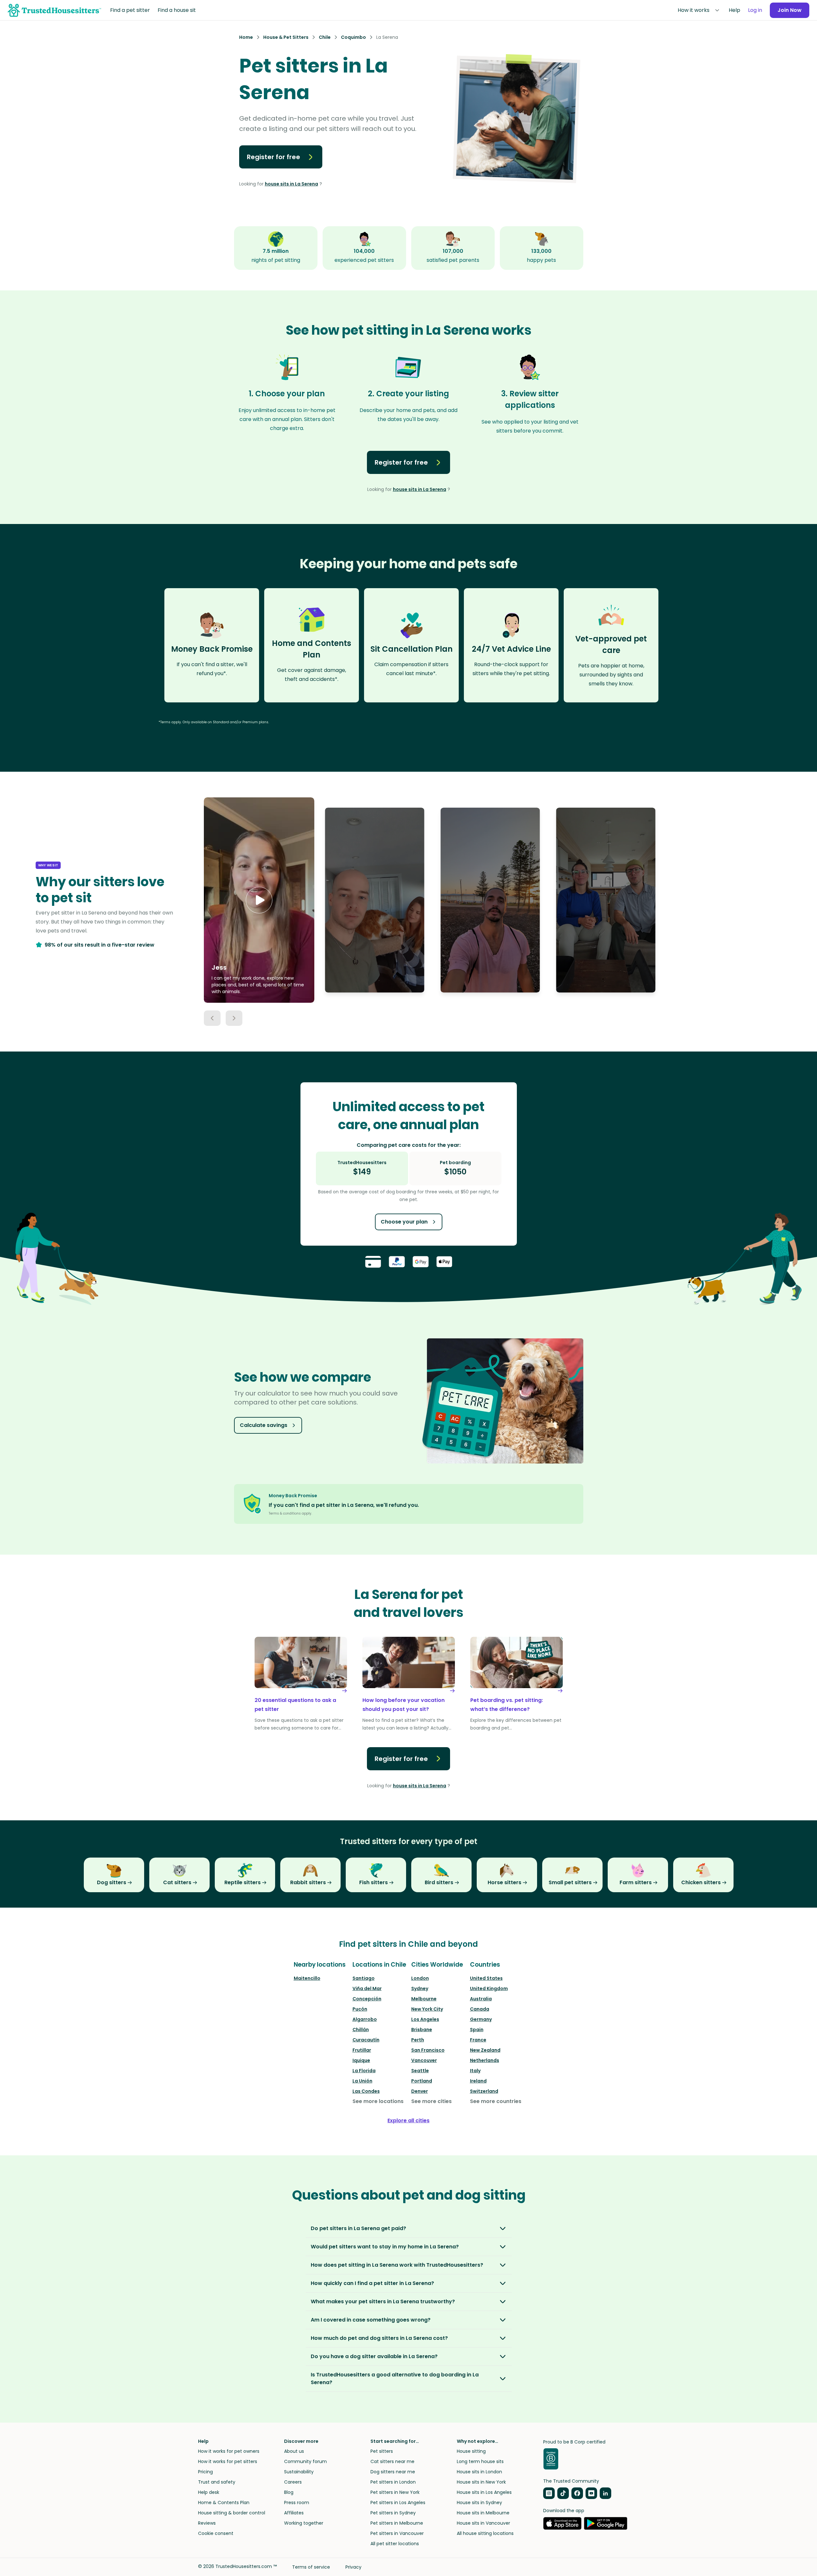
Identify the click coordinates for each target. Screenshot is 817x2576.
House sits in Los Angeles (484, 2492)
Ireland (478, 2081)
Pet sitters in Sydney (393, 2513)
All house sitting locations (485, 2533)
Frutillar (362, 2050)
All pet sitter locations (395, 2544)
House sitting (471, 2451)
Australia (481, 1999)
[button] (259, 900)
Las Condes (366, 2091)
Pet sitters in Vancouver (397, 2533)
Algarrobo (365, 2019)
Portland (422, 2081)
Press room (297, 2503)
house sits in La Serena (291, 184)
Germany (481, 2019)
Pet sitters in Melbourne (397, 2523)
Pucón (360, 2009)
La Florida (364, 2071)
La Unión (362, 2081)
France (478, 2040)
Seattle (420, 2071)
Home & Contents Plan (224, 2503)
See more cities (431, 2101)
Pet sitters (382, 2451)
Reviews (207, 2523)
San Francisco (428, 2050)
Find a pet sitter (130, 10)
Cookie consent (216, 2533)
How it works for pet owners (229, 2451)
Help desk (209, 2492)
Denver (420, 2091)
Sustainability (299, 2472)
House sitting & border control (232, 2513)
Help (734, 10)
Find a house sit (177, 10)
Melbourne (424, 1999)
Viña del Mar (367, 1988)
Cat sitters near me (392, 2461)
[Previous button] (212, 1018)
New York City (427, 2009)
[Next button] (234, 1018)
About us (294, 2451)
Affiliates (294, 2513)
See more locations (378, 2101)
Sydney (420, 1988)
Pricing (205, 2472)
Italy (475, 2071)
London (420, 1978)
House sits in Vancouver (483, 2523)
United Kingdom (489, 1988)
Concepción (367, 1999)
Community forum (305, 2461)
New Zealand (485, 2050)
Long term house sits (480, 2461)
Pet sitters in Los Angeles (398, 2503)
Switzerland (484, 2091)
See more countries (496, 2101)
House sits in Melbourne (483, 2513)
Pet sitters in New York (395, 2492)
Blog (289, 2492)
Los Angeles (425, 2019)
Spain (477, 2030)
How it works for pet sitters (228, 2461)
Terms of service (311, 2567)
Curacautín (366, 2040)
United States (486, 1978)
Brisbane (422, 2030)
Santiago (364, 1978)
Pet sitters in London (393, 2482)
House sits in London (479, 2472)
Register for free (274, 157)
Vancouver (424, 2060)
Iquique (361, 2060)
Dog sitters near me (393, 2472)
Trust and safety (217, 2482)
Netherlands (485, 2060)
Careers (293, 2482)
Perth (418, 2040)
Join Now (790, 10)
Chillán (361, 2030)
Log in (755, 10)
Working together (304, 2523)
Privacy (353, 2567)
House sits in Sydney (479, 2503)
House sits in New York (481, 2482)
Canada (480, 2009)
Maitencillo (307, 1978)
